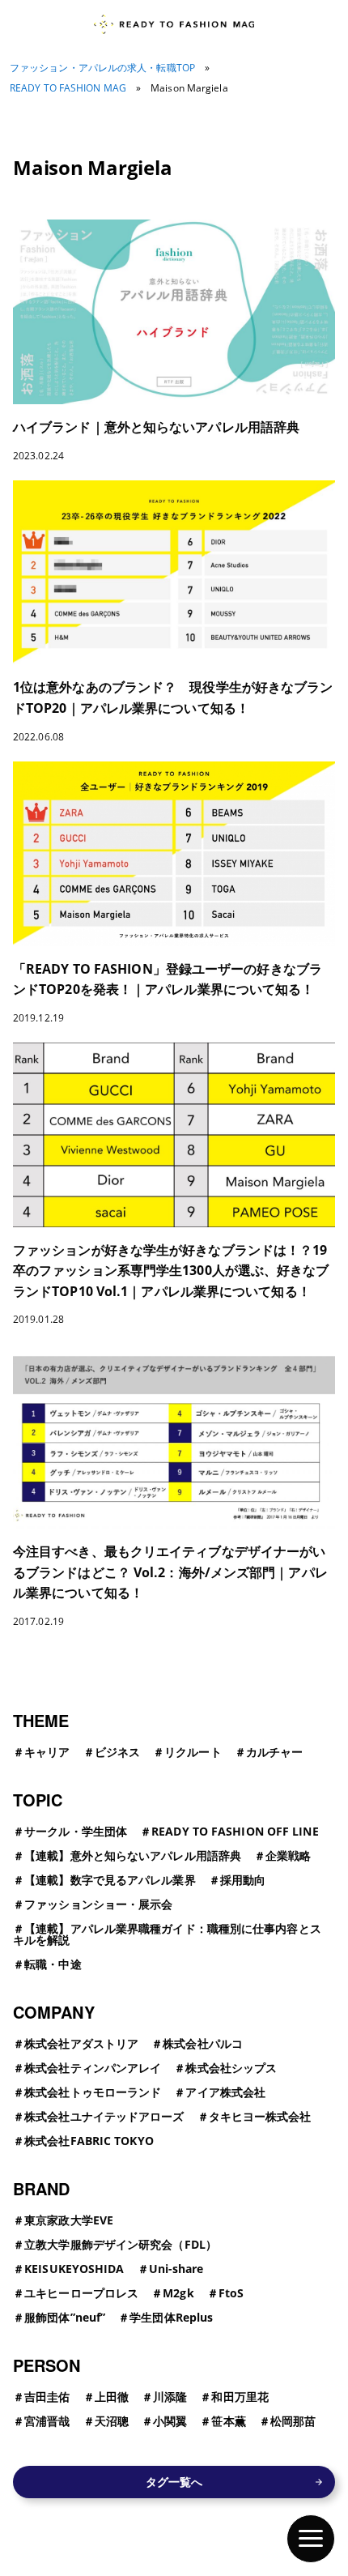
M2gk (178, 2293)
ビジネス (117, 1752)
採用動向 (243, 1880)
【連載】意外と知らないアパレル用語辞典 (133, 1855)
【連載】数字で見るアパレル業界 (110, 1880)
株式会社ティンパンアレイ (93, 2068)
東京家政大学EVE (69, 2220)
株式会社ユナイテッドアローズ (104, 2116)
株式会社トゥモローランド (93, 2092)
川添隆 (170, 2397)
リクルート (193, 1752)
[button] (311, 2539)
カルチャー (275, 1752)
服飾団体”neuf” (65, 2317)
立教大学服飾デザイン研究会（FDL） (121, 2244)
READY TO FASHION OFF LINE (235, 1831)
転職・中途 (53, 1964)
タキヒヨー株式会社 (260, 2116)
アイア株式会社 (225, 2092)
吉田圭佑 (47, 2397)
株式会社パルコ (203, 2043)
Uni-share (176, 2269)
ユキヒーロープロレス (81, 2293)
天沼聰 (112, 2421)
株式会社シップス (231, 2068)
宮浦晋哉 (47, 2421)
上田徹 (112, 2397)
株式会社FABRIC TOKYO (89, 2141)
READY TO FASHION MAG (68, 88)
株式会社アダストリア (81, 2043)
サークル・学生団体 (76, 1831)
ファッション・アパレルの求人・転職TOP (102, 68)
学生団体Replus (171, 2317)
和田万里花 (240, 2397)
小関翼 (170, 2421)
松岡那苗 (293, 2421)
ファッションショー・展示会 (98, 1904)
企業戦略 (288, 1855)
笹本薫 (228, 2421)
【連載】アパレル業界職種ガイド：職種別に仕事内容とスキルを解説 (167, 1934)
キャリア (47, 1752)
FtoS (231, 2293)
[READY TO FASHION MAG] (174, 24)
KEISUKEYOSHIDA (74, 2269)
